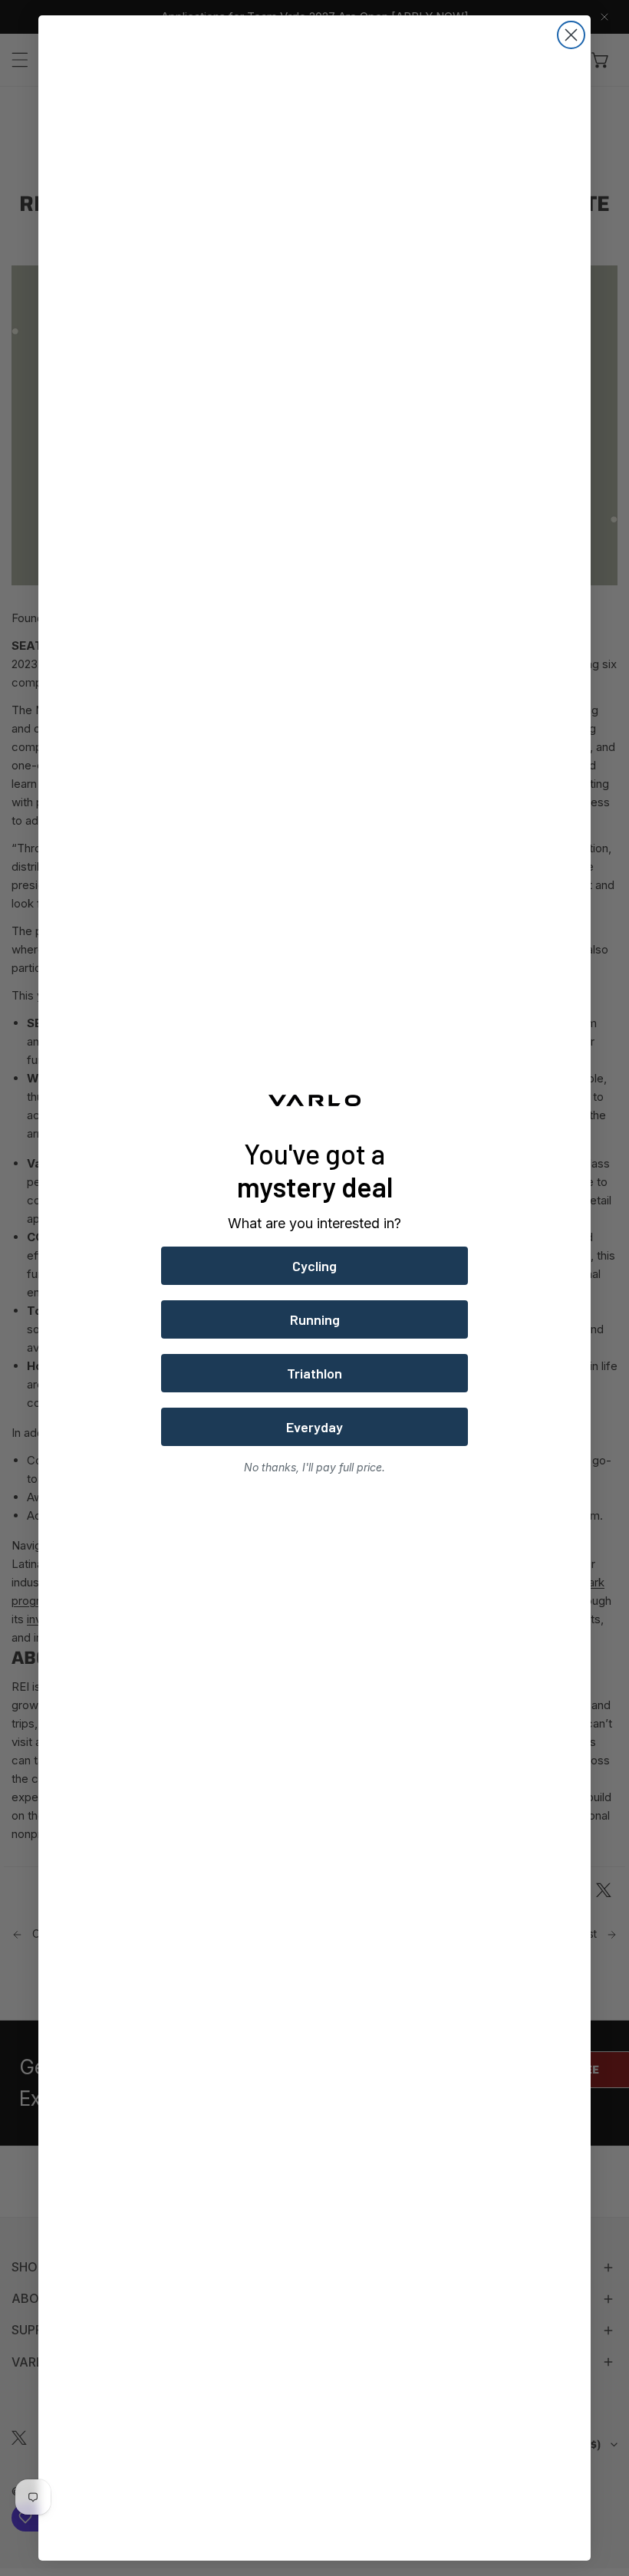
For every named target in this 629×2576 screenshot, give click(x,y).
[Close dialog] (571, 35)
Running (315, 1319)
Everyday (314, 1427)
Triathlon (314, 1373)
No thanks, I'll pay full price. (314, 1467)
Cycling (314, 1266)
